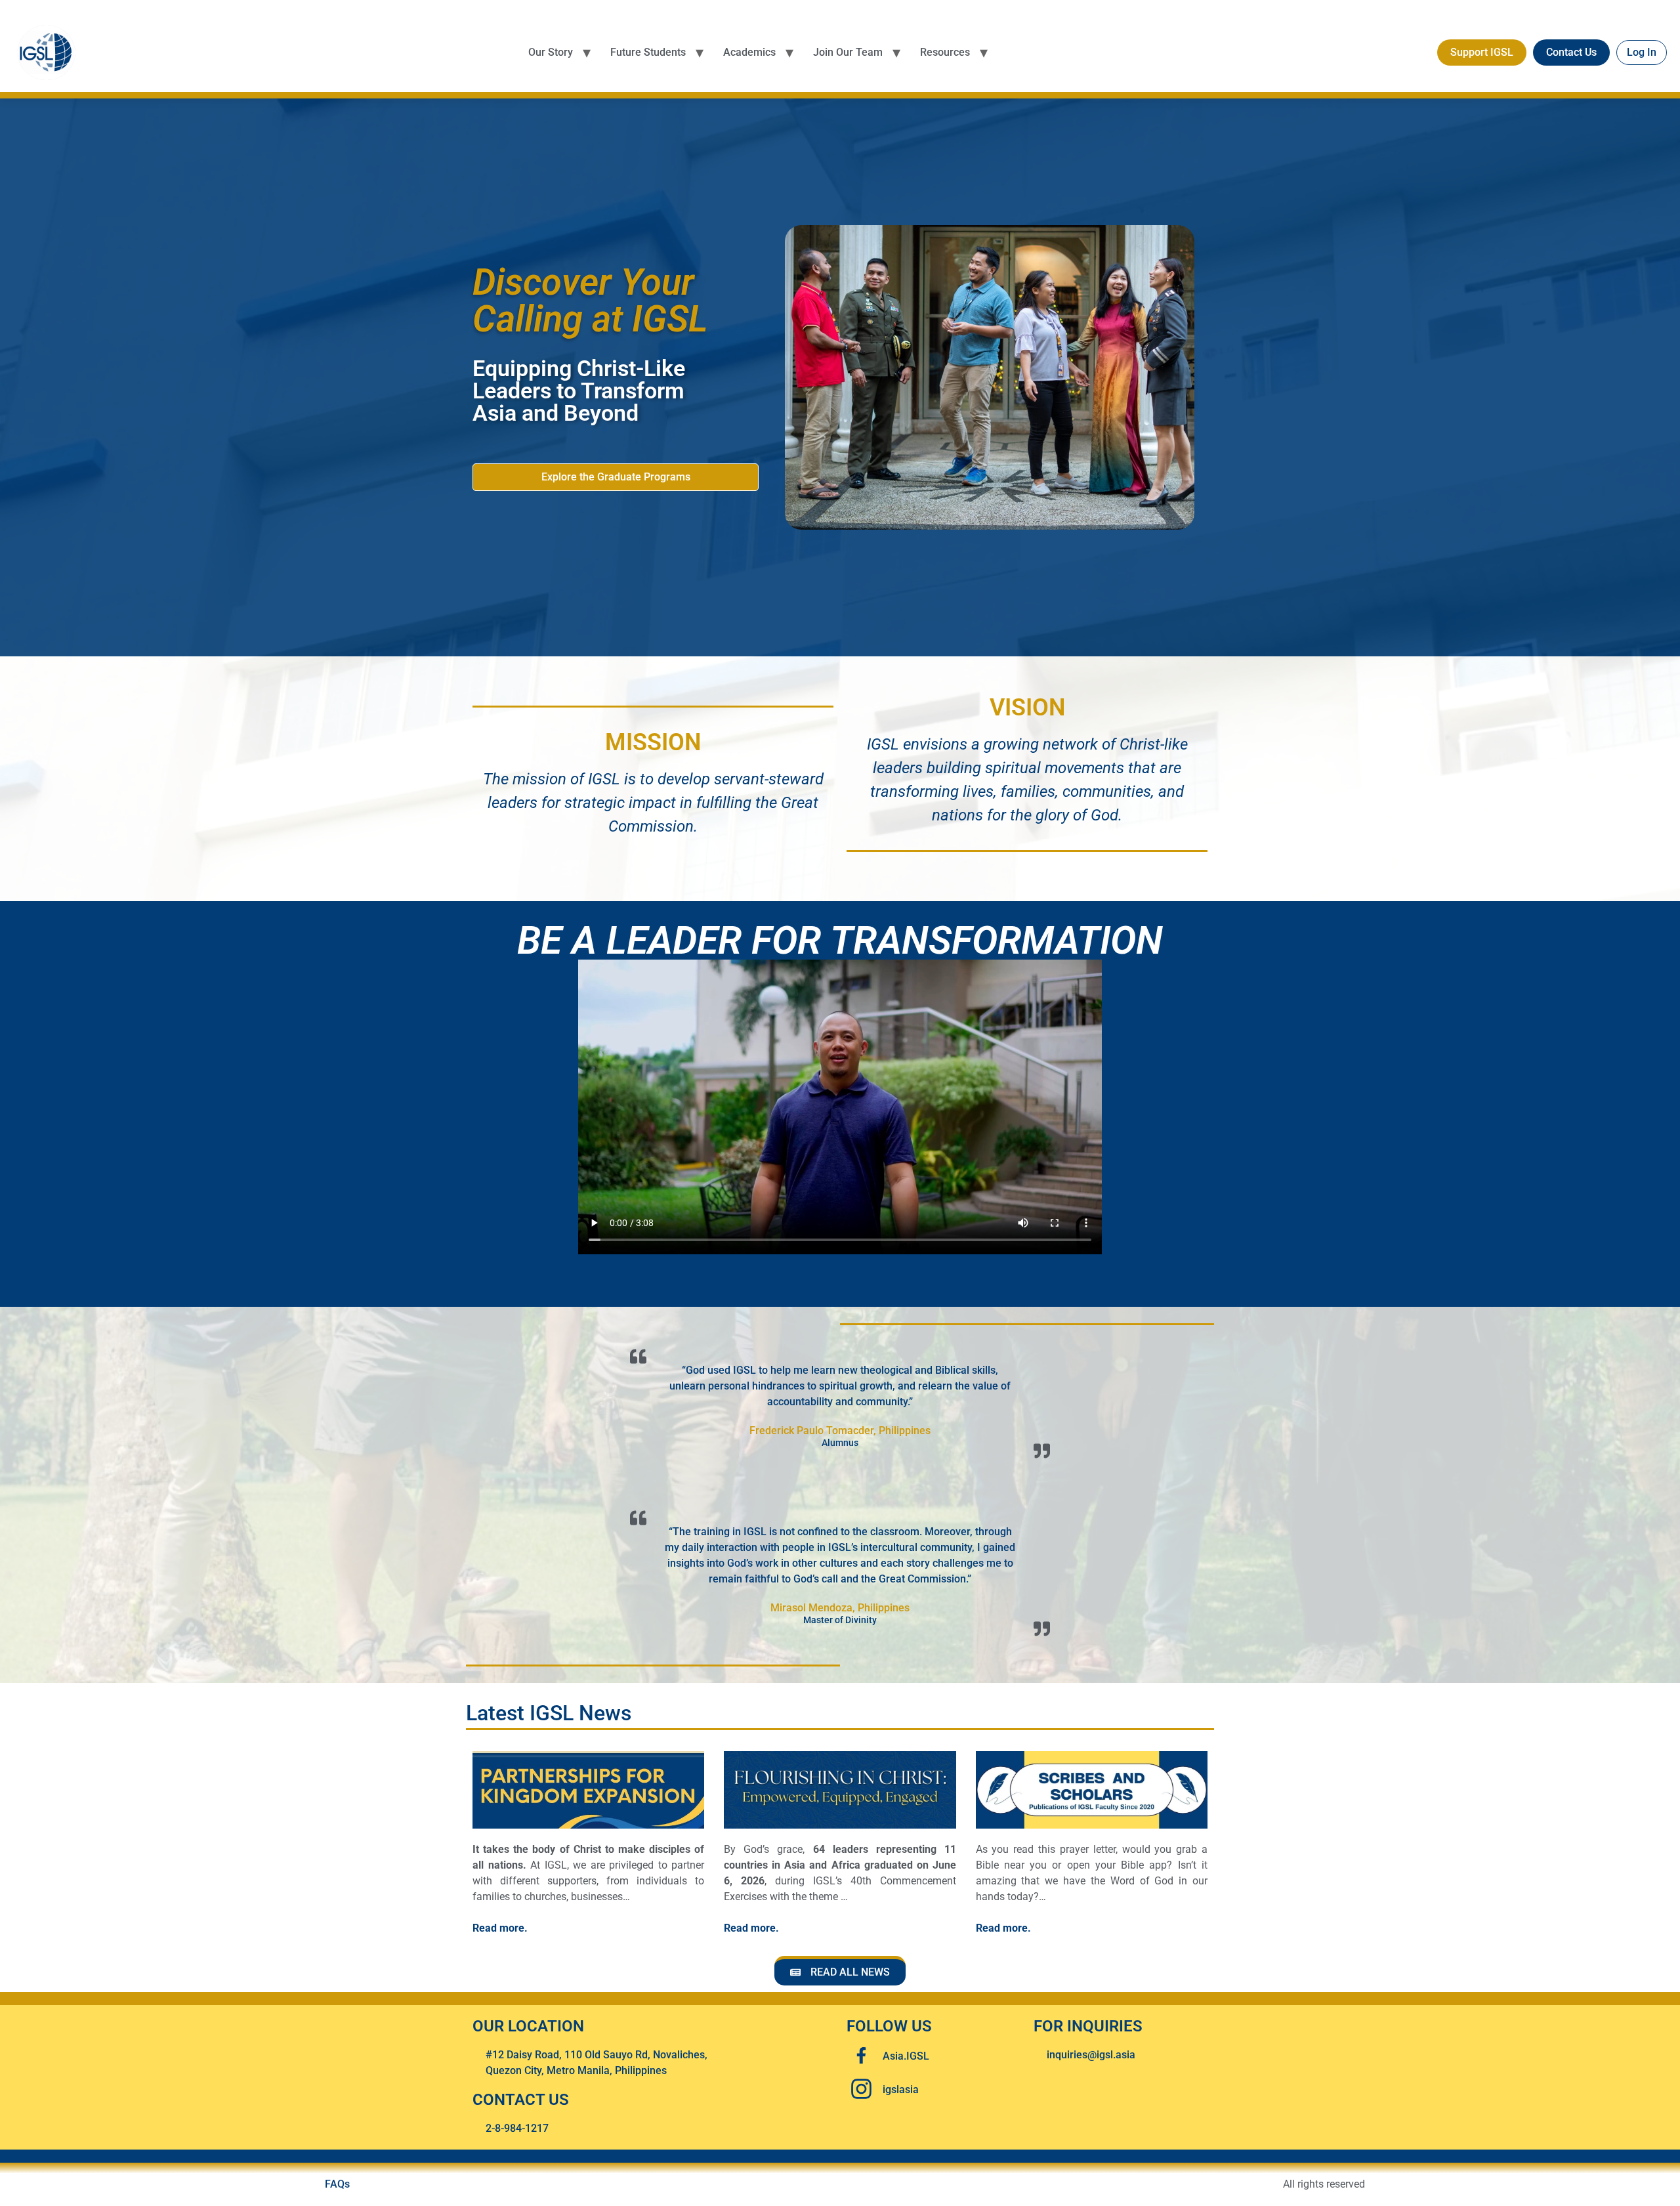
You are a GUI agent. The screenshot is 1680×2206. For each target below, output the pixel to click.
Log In (1642, 52)
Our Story (551, 52)
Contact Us (1571, 52)
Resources (945, 52)
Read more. (500, 1928)
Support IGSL (1482, 52)
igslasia (901, 2089)
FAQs (337, 2184)
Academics (749, 52)
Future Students (648, 52)
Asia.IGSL (906, 2056)
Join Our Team (848, 52)
